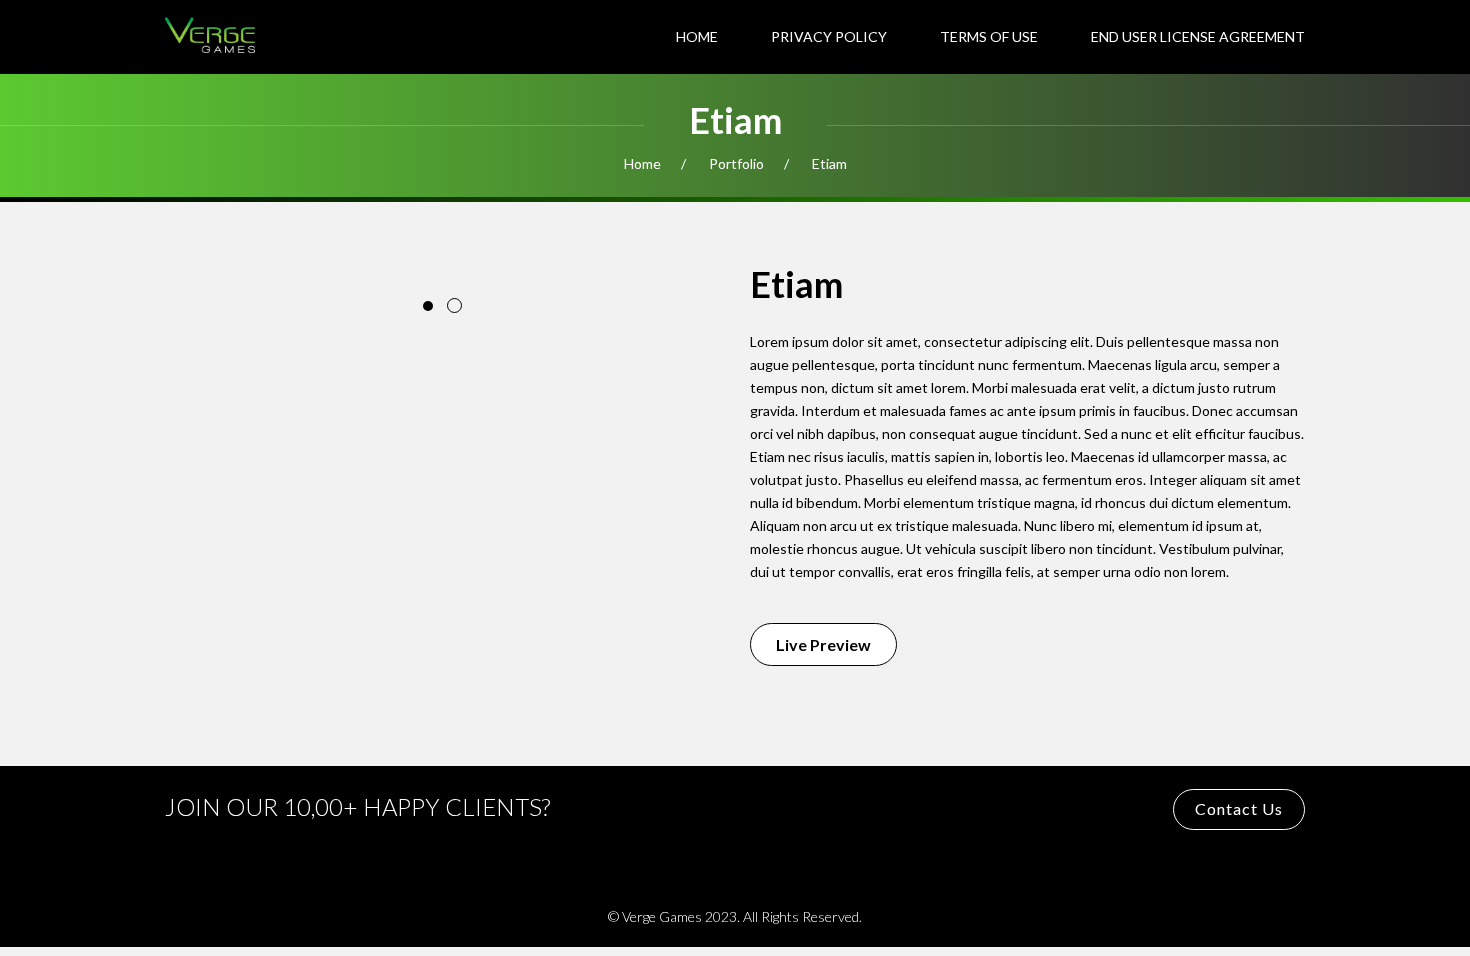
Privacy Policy (829, 36)
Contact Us (1239, 808)
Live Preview (823, 644)
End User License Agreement (1198, 36)
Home (697, 36)
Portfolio (736, 163)
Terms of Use (989, 36)
